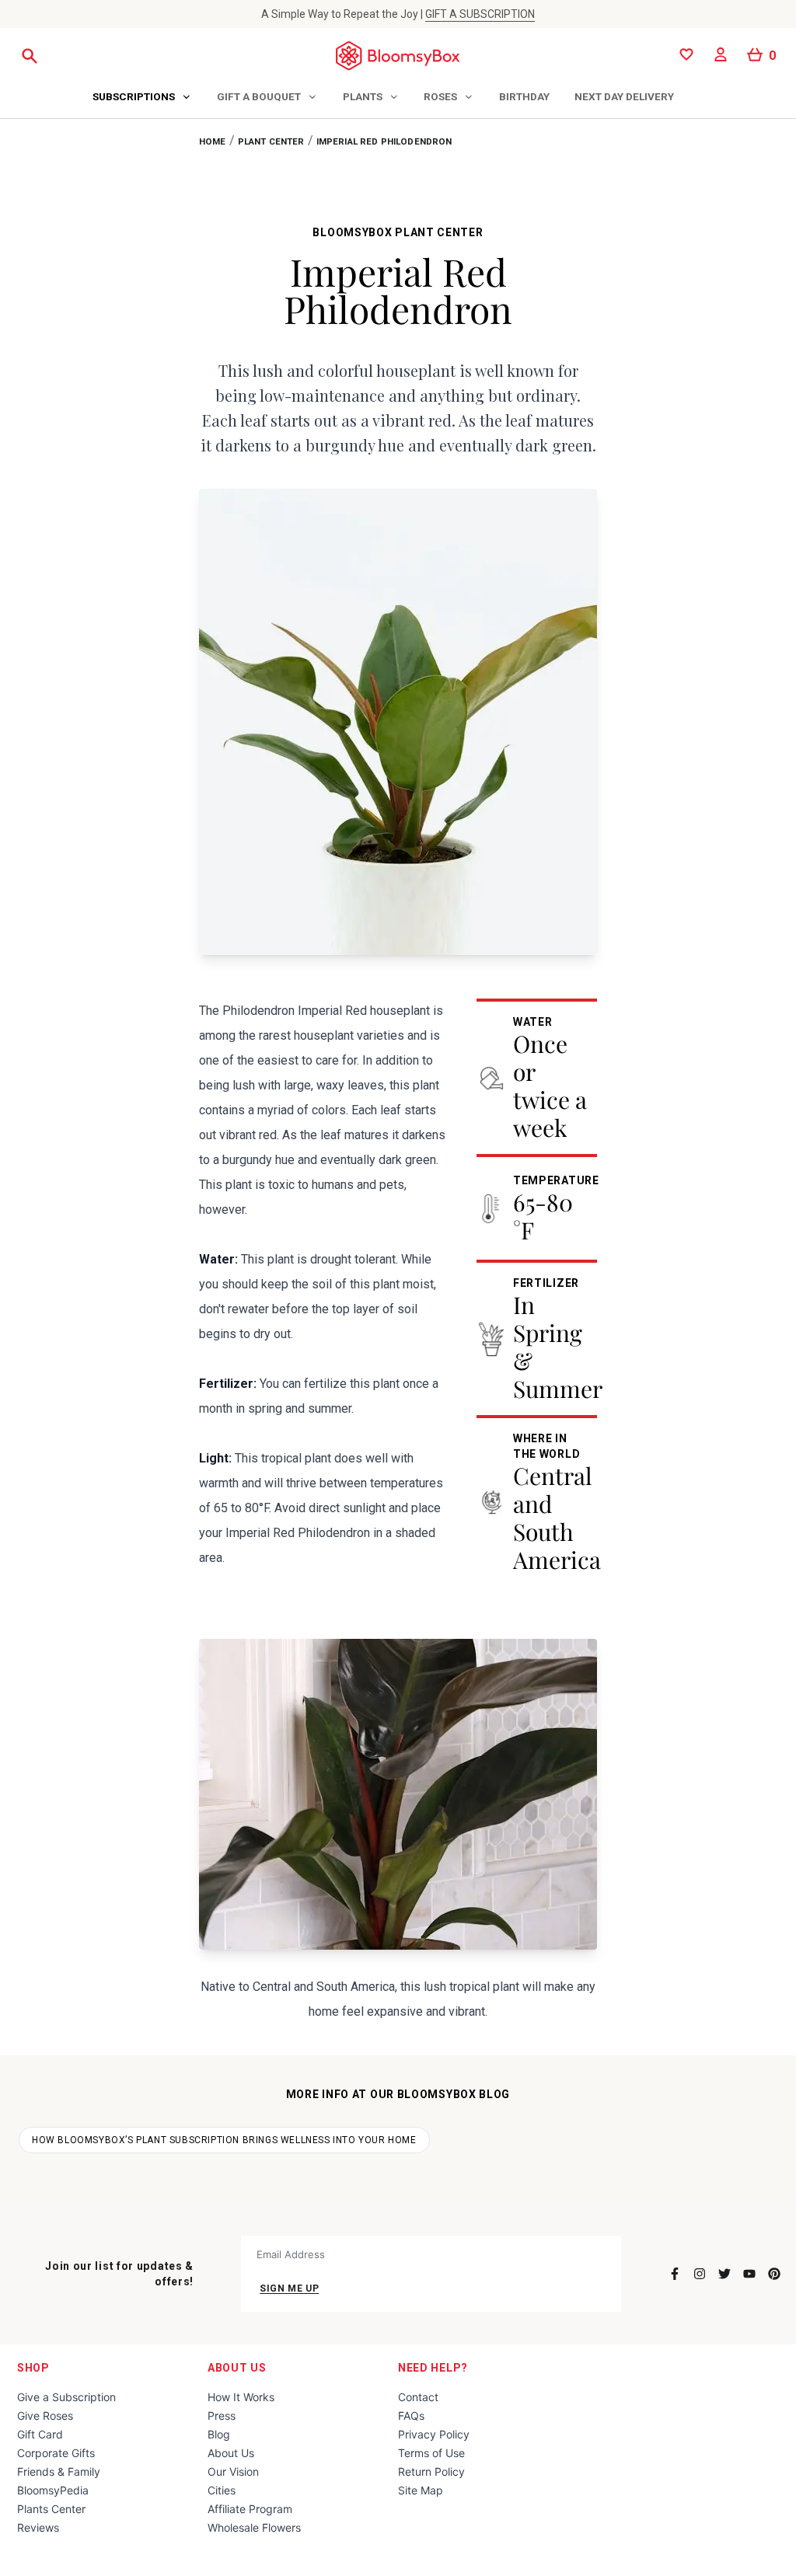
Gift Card (40, 2434)
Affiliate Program (250, 2509)
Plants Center (51, 2509)
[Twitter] (724, 2274)
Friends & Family (59, 2471)
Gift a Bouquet (259, 96)
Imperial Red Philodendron (384, 141)
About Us (237, 2368)
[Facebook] (675, 2274)
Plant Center (271, 141)
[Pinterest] (774, 2274)
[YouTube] (749, 2274)
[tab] (142, 98)
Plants (363, 96)
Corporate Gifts (56, 2453)
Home (213, 141)
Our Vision (233, 2471)
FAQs (411, 2416)
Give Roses (45, 2416)
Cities (222, 2490)
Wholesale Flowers (254, 2527)
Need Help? (433, 2368)
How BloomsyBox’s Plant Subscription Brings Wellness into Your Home (224, 2140)
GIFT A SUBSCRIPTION (480, 14)
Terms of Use (431, 2453)
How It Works (241, 2397)
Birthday (524, 96)
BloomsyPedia (53, 2490)
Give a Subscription (66, 2397)
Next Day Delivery (624, 96)
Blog (219, 2434)
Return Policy (431, 2471)
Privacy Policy (434, 2434)
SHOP (33, 2368)
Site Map (421, 2490)
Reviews (38, 2527)
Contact (418, 2397)
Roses (440, 96)
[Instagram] (700, 2274)
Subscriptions (134, 96)
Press (222, 2416)
